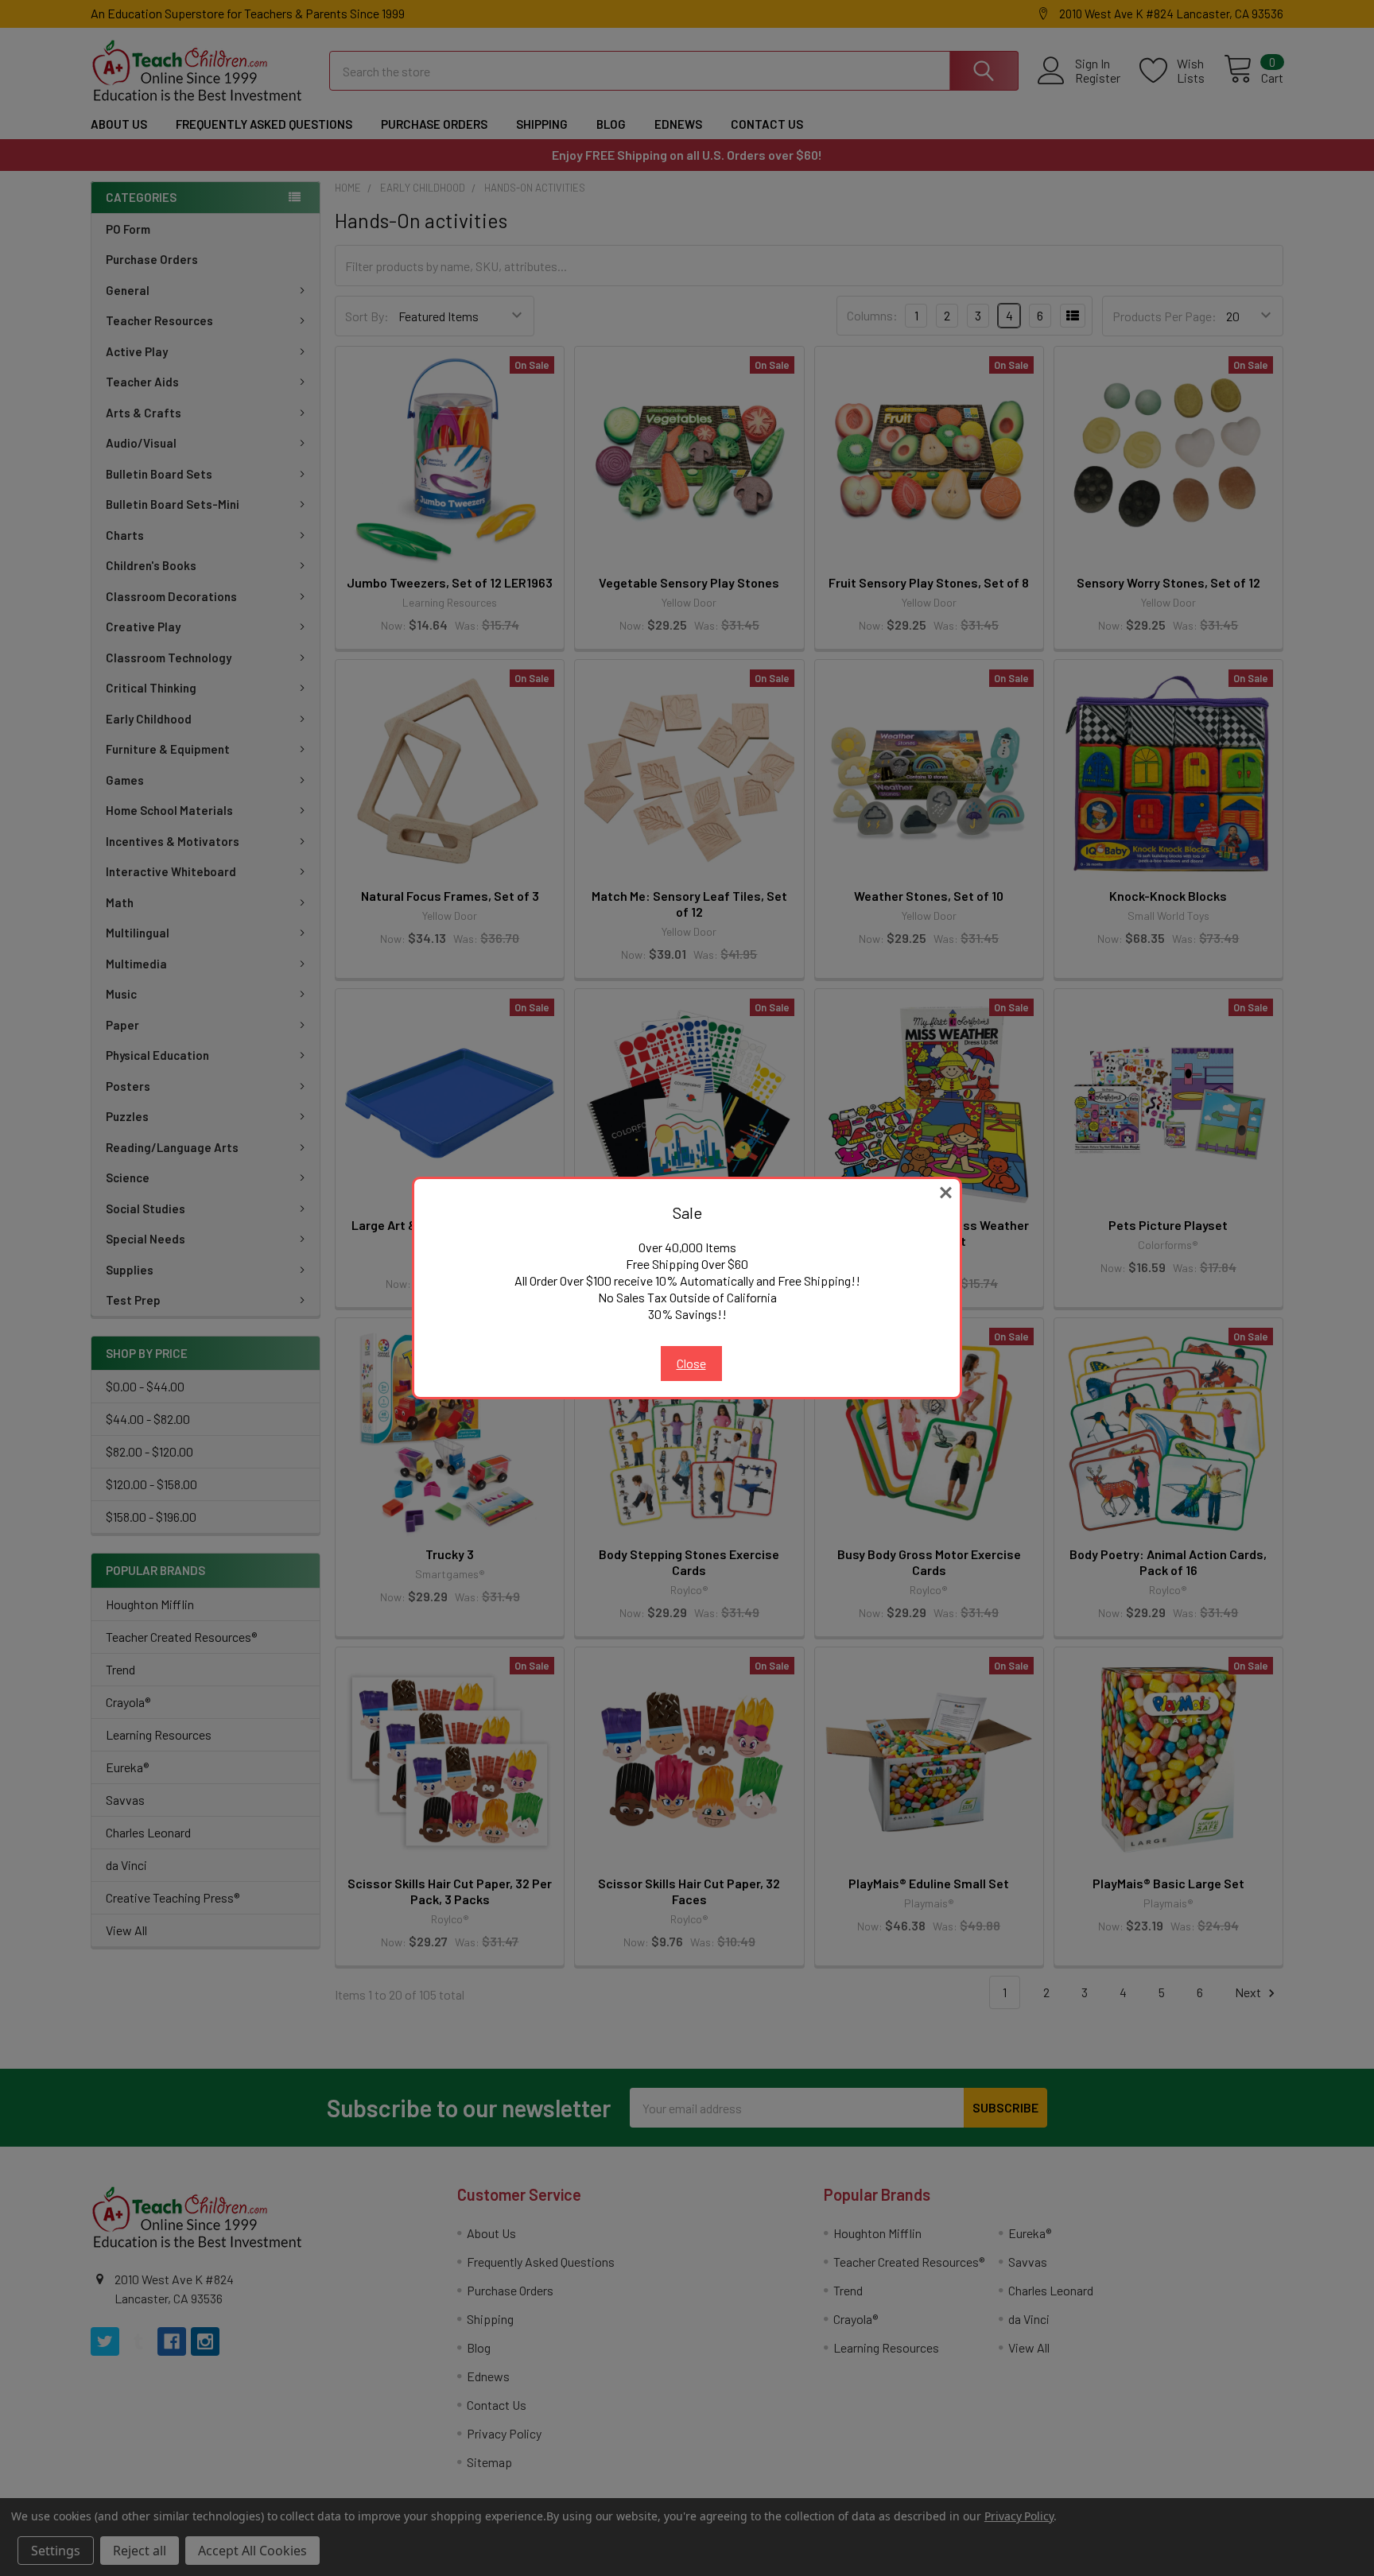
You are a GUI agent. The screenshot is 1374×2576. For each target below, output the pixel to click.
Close (691, 1363)
